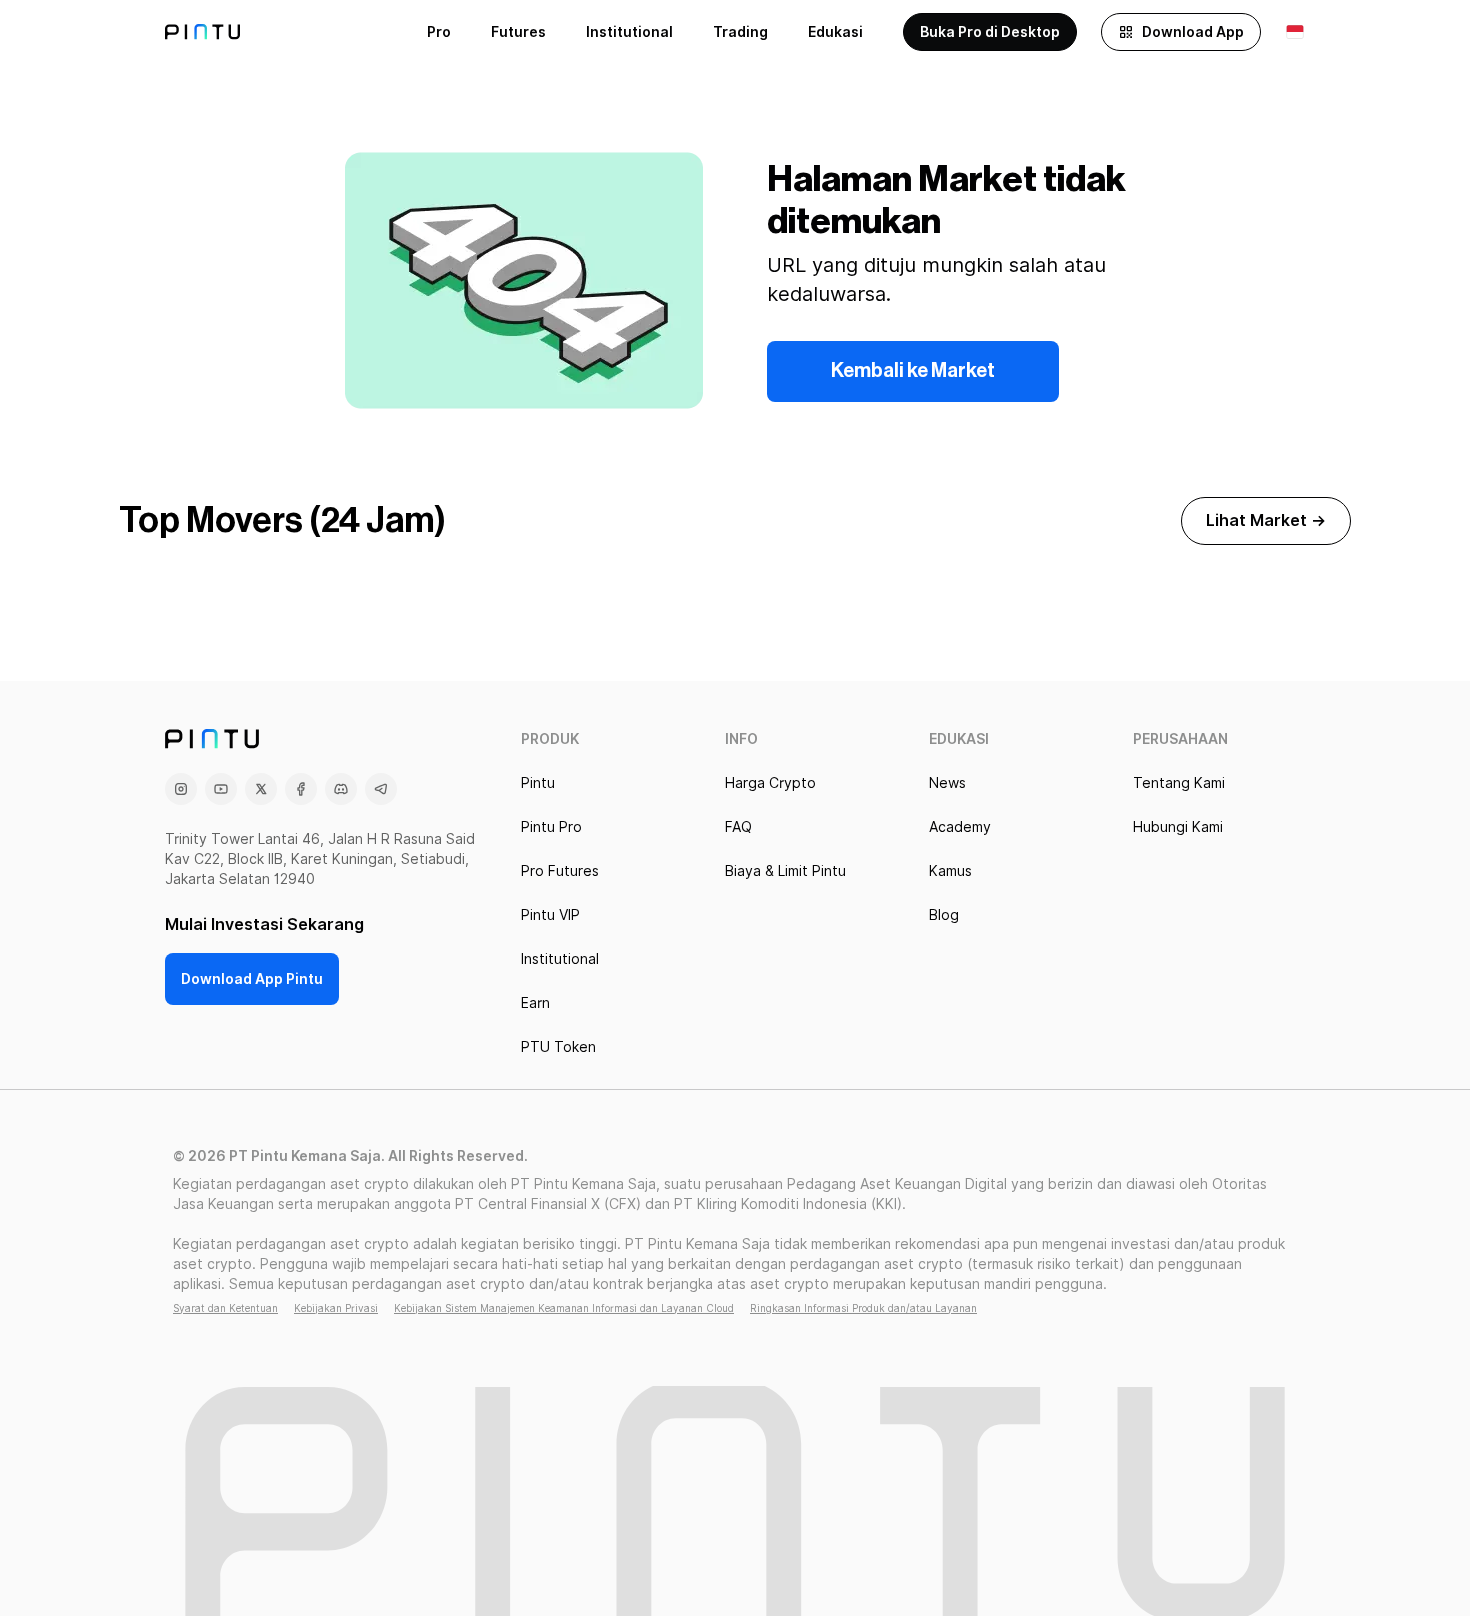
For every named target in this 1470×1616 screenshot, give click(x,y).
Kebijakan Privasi (336, 1308)
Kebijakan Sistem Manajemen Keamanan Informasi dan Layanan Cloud (564, 1308)
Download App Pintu (252, 979)
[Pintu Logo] (202, 32)
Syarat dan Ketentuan (225, 1308)
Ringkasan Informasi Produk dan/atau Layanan (863, 1308)
